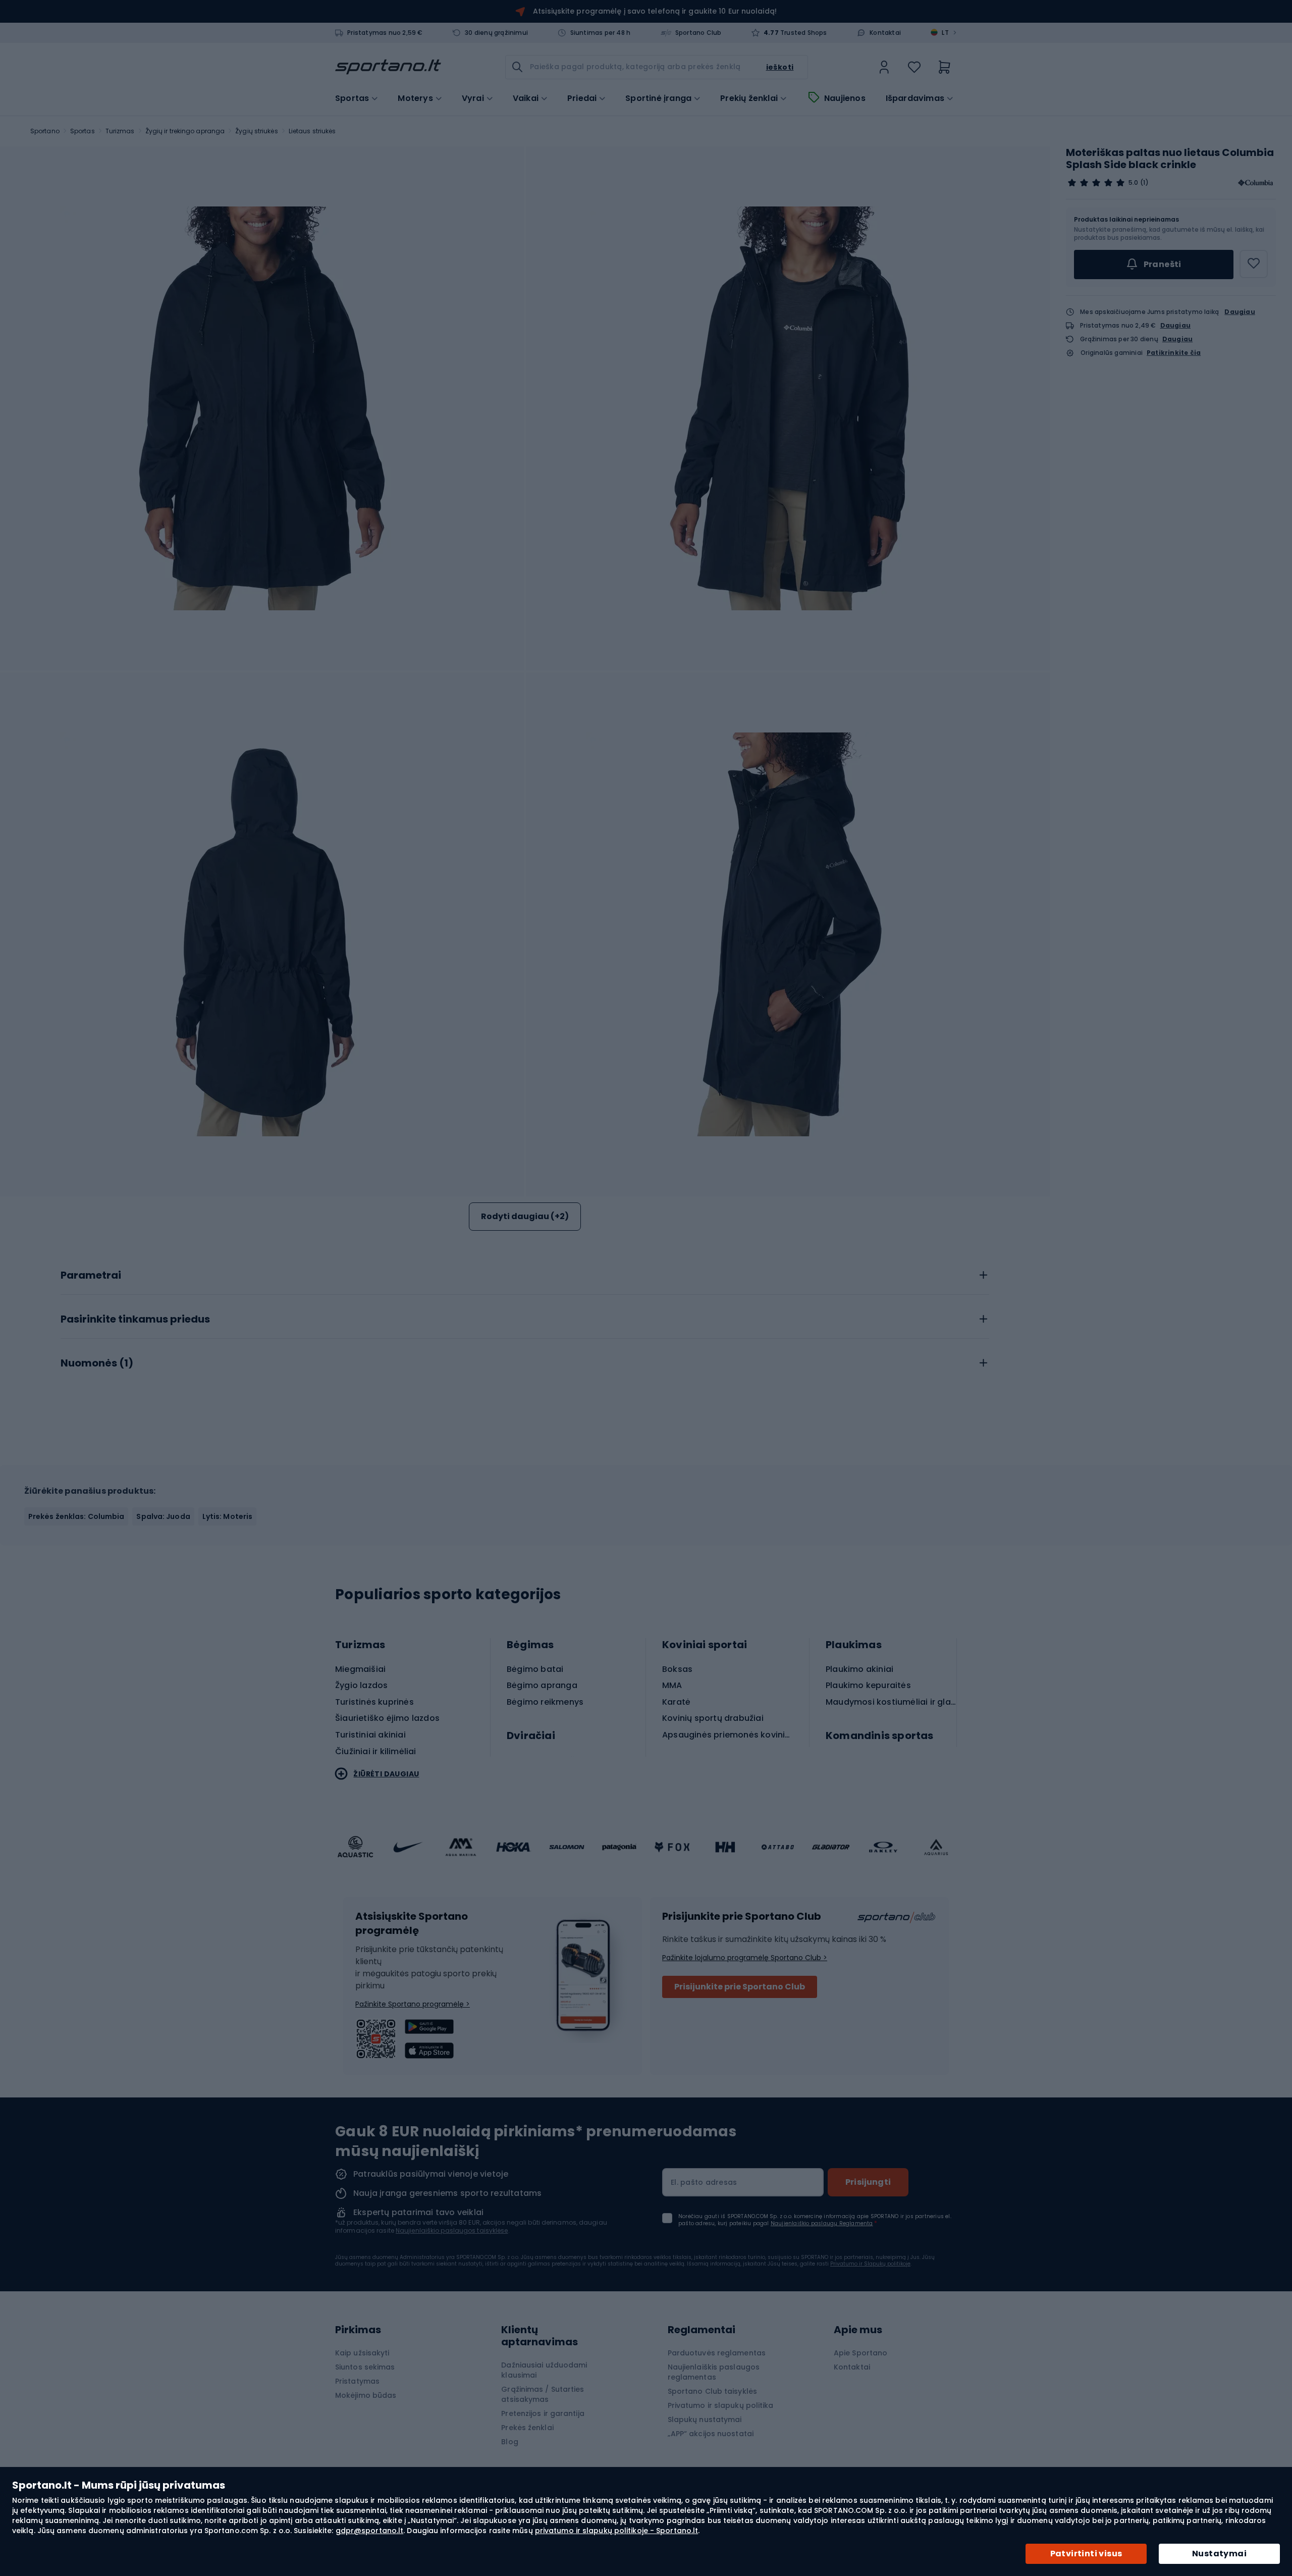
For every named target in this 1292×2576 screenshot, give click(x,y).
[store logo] (388, 67)
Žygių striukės (256, 131)
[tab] (525, 1273)
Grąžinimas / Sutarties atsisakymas (543, 2394)
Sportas (83, 131)
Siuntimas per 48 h (601, 33)
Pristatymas (357, 2381)
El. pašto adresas (704, 2182)
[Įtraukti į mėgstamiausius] (1254, 264)
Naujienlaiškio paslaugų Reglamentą (822, 2223)
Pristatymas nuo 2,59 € (385, 33)
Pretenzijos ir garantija (543, 2413)
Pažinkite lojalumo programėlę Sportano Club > (745, 1958)
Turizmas (120, 131)
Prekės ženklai (527, 2428)
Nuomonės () (97, 1363)
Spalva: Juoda (163, 1516)
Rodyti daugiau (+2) (525, 1216)
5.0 (1133, 183)
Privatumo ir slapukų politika (721, 2405)
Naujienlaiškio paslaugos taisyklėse (452, 2230)
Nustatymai (1219, 2554)
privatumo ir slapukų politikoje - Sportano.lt (617, 2531)
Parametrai (91, 1276)
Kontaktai (885, 33)
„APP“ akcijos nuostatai (711, 2434)
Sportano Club (698, 33)
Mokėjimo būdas (366, 2395)
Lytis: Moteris (227, 1516)
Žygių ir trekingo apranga (185, 131)
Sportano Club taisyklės (712, 2391)
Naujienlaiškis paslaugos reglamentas (714, 2372)
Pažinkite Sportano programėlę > (413, 2004)
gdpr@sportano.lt (370, 2531)
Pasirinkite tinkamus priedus (135, 1320)
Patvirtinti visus (1086, 2554)
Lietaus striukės (312, 131)
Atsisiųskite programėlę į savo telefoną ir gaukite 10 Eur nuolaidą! (655, 11)
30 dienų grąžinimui (496, 33)
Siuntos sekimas (365, 2367)
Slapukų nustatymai (705, 2420)
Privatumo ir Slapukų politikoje (870, 2264)
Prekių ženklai (749, 98)
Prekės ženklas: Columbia (76, 1516)
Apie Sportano (860, 2353)
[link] (884, 67)
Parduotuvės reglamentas (717, 2353)
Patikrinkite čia (1174, 353)
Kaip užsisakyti (362, 2353)
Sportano (45, 131)
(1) (1144, 183)
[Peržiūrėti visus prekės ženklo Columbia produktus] (1256, 183)
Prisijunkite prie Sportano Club (740, 1987)
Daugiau (1240, 312)
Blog (509, 2442)
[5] (1096, 183)
